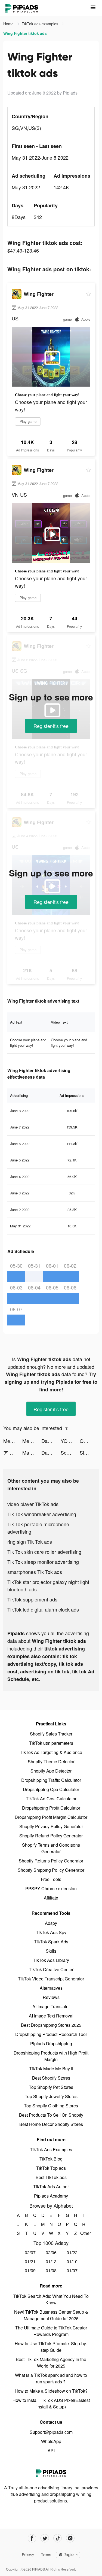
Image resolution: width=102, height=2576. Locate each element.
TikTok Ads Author (51, 2187)
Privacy (28, 2554)
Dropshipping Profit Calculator (51, 1808)
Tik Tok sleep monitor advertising (43, 1562)
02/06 (51, 2252)
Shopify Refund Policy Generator (51, 1836)
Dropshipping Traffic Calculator (51, 1780)
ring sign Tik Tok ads (30, 1542)
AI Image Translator (51, 2006)
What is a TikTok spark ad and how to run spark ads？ (51, 2378)
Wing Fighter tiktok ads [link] (25, 33)
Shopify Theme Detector (51, 1762)
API (51, 2451)
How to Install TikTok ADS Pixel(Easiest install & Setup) (51, 2403)
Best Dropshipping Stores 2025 (51, 2025)
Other (84, 2233)
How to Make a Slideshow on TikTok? (51, 2391)
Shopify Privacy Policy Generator (51, 1826)
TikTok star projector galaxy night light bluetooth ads (48, 1586)
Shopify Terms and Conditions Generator (51, 1848)
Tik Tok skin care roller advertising (44, 1552)
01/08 (51, 2270)
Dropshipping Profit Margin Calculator (51, 1817)
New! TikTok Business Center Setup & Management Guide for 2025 (51, 2315)
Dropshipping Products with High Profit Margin (51, 2056)
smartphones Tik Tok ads (35, 1572)
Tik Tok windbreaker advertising (42, 1514)
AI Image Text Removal (51, 2016)
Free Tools (51, 1879)
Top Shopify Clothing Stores (51, 2106)
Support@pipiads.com (51, 2432)
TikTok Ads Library (51, 1960)
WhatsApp (51, 2441)
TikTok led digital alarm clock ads (43, 1609)
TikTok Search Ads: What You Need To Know (51, 2299)
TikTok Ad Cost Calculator (51, 1799)
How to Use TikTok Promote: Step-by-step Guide (51, 2347)
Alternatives (51, 1988)
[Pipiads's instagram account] (70, 2538)
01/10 (72, 2261)
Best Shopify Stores (51, 2078)
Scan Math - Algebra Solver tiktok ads (70, 1452)
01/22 (72, 2252)
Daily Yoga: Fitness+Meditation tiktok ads (51, 1441)
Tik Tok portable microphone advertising (38, 1528)
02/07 (30, 2252)
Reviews (51, 1997)
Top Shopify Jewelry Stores (51, 2096)
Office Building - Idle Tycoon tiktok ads (89, 1441)
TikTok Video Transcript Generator (51, 1979)
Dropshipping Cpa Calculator (51, 1789)
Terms (46, 2554)
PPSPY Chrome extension (51, 1888)
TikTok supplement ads (32, 1599)
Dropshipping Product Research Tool (51, 2034)
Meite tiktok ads (13, 1441)
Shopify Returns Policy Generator (51, 1861)
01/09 (30, 2270)
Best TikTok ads (51, 2177)
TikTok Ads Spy (51, 1932)
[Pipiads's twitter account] (45, 2538)
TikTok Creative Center (51, 1969)
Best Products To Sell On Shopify (51, 2115)
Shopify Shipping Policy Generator (51, 1870)
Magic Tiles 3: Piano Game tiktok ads (32, 1452)
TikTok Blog (51, 2159)
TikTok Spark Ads (51, 1942)
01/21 (30, 2261)
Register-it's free (51, 726)
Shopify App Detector (51, 1771)
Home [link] (9, 24)
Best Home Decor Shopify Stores (51, 2124)
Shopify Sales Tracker (51, 1734)
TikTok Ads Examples (51, 2149)
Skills (51, 1951)
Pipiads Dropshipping (51, 2043)
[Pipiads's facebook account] (32, 2538)
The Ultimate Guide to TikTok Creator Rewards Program (51, 2331)
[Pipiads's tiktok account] (58, 2538)
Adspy (51, 1923)
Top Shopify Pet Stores (51, 2087)
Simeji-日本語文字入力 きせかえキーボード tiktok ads (89, 1452)
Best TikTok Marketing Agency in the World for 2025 (51, 2363)
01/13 (51, 2261)
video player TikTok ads (33, 1504)
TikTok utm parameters (51, 1743)
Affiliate (51, 1898)
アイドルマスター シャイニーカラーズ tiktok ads (13, 1452)
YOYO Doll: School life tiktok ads (70, 1441)
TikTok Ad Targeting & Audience (51, 1752)
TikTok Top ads (51, 2168)
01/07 (72, 2270)
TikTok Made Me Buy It (51, 2069)
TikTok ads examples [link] (41, 24)
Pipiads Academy (51, 2196)
